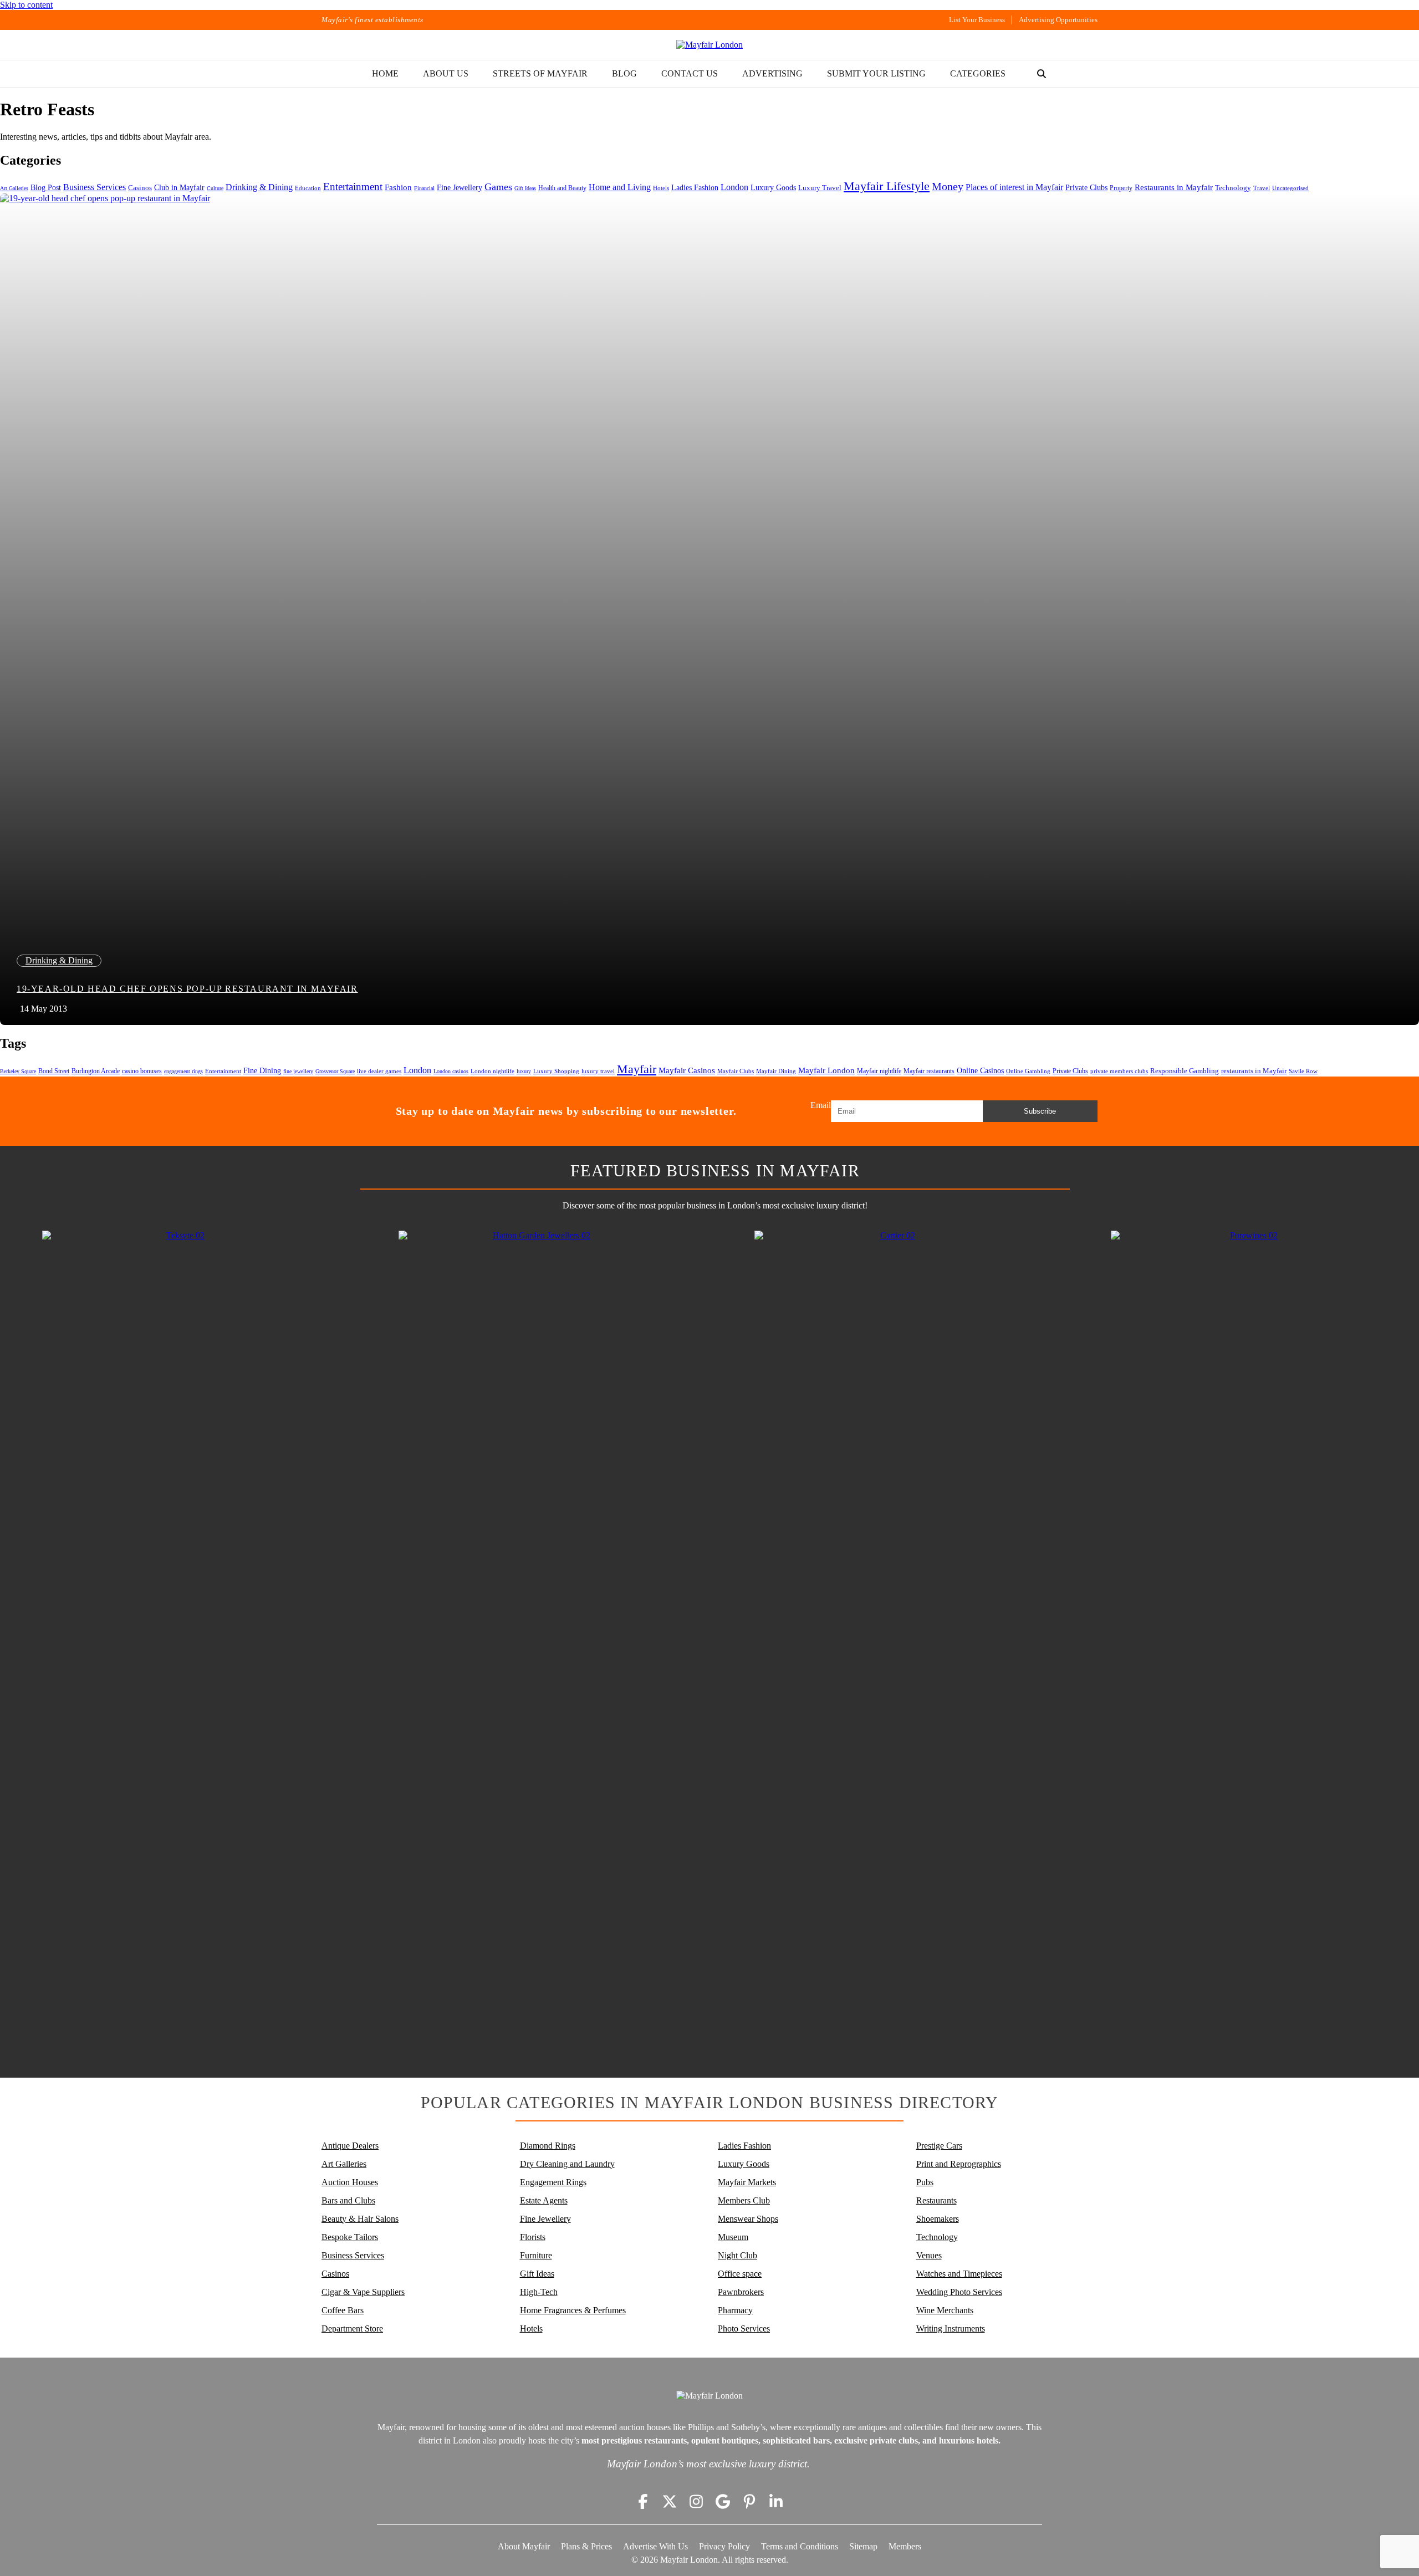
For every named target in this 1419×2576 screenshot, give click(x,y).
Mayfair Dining (776, 1071)
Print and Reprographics (959, 2164)
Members (905, 2546)
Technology (1233, 188)
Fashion (398, 187)
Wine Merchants (945, 2310)
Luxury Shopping (556, 1071)
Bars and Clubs (348, 2200)
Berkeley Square (18, 1071)
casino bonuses (142, 1071)
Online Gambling (1028, 1071)
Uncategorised (1290, 188)
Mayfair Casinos (687, 1070)
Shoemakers (938, 2219)
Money (948, 186)
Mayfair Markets (747, 2182)
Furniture (536, 2255)
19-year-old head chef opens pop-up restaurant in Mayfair (187, 989)
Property (1121, 188)
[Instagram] (696, 2501)
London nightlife (492, 1071)
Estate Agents (544, 2200)
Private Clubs (1086, 188)
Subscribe (1040, 1111)
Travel (1262, 188)
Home (385, 73)
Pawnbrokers (741, 2292)
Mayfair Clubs (736, 1071)
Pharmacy (735, 2310)
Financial (424, 188)
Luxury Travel (820, 188)
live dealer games (379, 1071)
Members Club (744, 2200)
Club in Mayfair (179, 188)
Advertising (772, 73)
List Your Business (977, 20)
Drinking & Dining (259, 187)
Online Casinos (980, 1071)
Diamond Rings (548, 2146)
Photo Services (744, 2328)
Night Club (737, 2255)
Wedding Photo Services (959, 2292)
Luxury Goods (773, 187)
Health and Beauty (562, 188)
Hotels (661, 188)
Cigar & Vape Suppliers (363, 2292)
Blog (624, 73)
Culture (215, 188)
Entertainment (353, 187)
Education (308, 188)
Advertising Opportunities (1058, 20)
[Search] (1042, 74)
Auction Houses (350, 2182)
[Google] (723, 2501)
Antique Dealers (350, 2146)
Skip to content (26, 5)
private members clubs (1119, 1071)
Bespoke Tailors (350, 2237)
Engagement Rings (553, 2182)
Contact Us (690, 73)
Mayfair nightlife (879, 1071)
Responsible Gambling (1185, 1071)
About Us (446, 73)
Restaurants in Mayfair (1174, 187)
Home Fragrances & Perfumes (573, 2310)
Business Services (95, 187)
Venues (929, 2255)
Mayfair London (826, 1070)
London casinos (451, 1071)
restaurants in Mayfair (1254, 1071)
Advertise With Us (655, 2546)
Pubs (925, 2182)
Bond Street (54, 1071)
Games (498, 187)
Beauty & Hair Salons (360, 2219)
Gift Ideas (525, 188)
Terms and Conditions (800, 2546)
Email (821, 1105)
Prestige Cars (939, 2146)
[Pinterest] (749, 2501)
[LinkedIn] (776, 2501)
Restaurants (936, 2200)
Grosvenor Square (335, 1071)
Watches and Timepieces (959, 2274)
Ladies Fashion (695, 188)
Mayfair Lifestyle (887, 186)
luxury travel (598, 1071)
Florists (533, 2237)
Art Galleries (14, 188)
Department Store (352, 2328)
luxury (524, 1071)
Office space (740, 2274)
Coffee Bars (343, 2310)
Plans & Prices (586, 2546)
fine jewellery (298, 1071)
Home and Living (620, 187)
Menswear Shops (748, 2219)
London (734, 187)
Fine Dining (262, 1070)
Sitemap (863, 2546)
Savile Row (1303, 1071)
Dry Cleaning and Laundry (567, 2164)
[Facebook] (643, 2501)
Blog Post (46, 188)
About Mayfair (524, 2546)
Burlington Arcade (96, 1071)
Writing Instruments (951, 2328)
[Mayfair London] (709, 45)
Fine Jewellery (460, 187)
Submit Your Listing (876, 73)
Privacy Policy (724, 2546)
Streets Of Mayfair (540, 73)
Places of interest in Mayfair (1014, 187)
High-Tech (539, 2292)
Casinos (140, 188)
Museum (733, 2237)
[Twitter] (670, 2501)
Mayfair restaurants (929, 1071)
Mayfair (637, 1069)
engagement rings (183, 1071)
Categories (978, 73)
